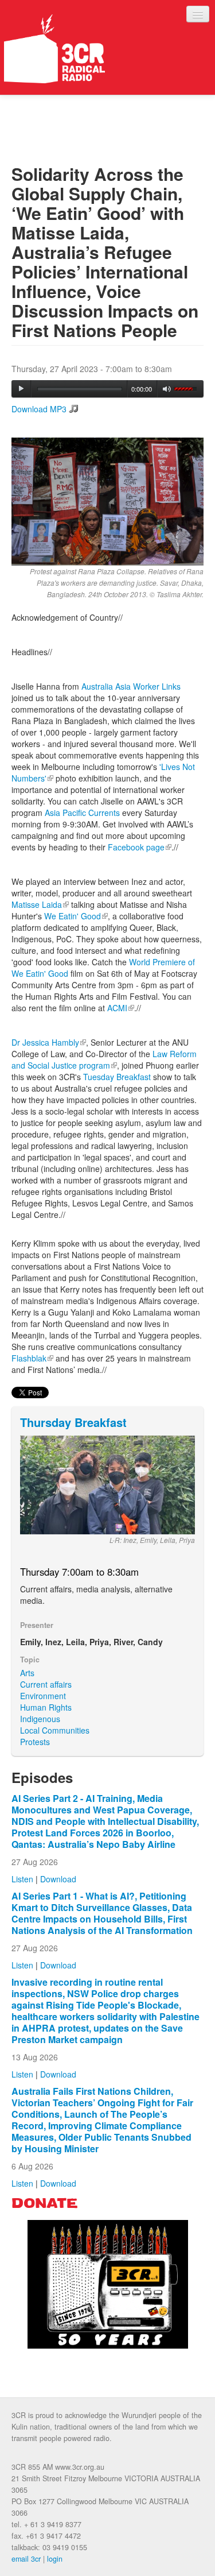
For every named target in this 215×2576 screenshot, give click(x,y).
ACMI (120, 1008)
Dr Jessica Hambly (49, 1042)
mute (167, 389)
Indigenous (40, 1719)
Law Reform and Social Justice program (104, 1059)
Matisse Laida (40, 904)
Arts (27, 1673)
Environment (43, 1696)
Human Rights (46, 1707)
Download (58, 1879)
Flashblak (32, 1358)
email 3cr (26, 2559)
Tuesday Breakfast (117, 1077)
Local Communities (55, 1730)
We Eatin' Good (75, 916)
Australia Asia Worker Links (131, 686)
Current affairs (46, 1684)
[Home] (54, 49)
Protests (35, 1742)
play (21, 389)
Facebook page (140, 847)
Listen (22, 1879)
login (55, 2559)
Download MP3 (39, 409)
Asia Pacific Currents (81, 813)
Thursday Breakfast (73, 1422)
